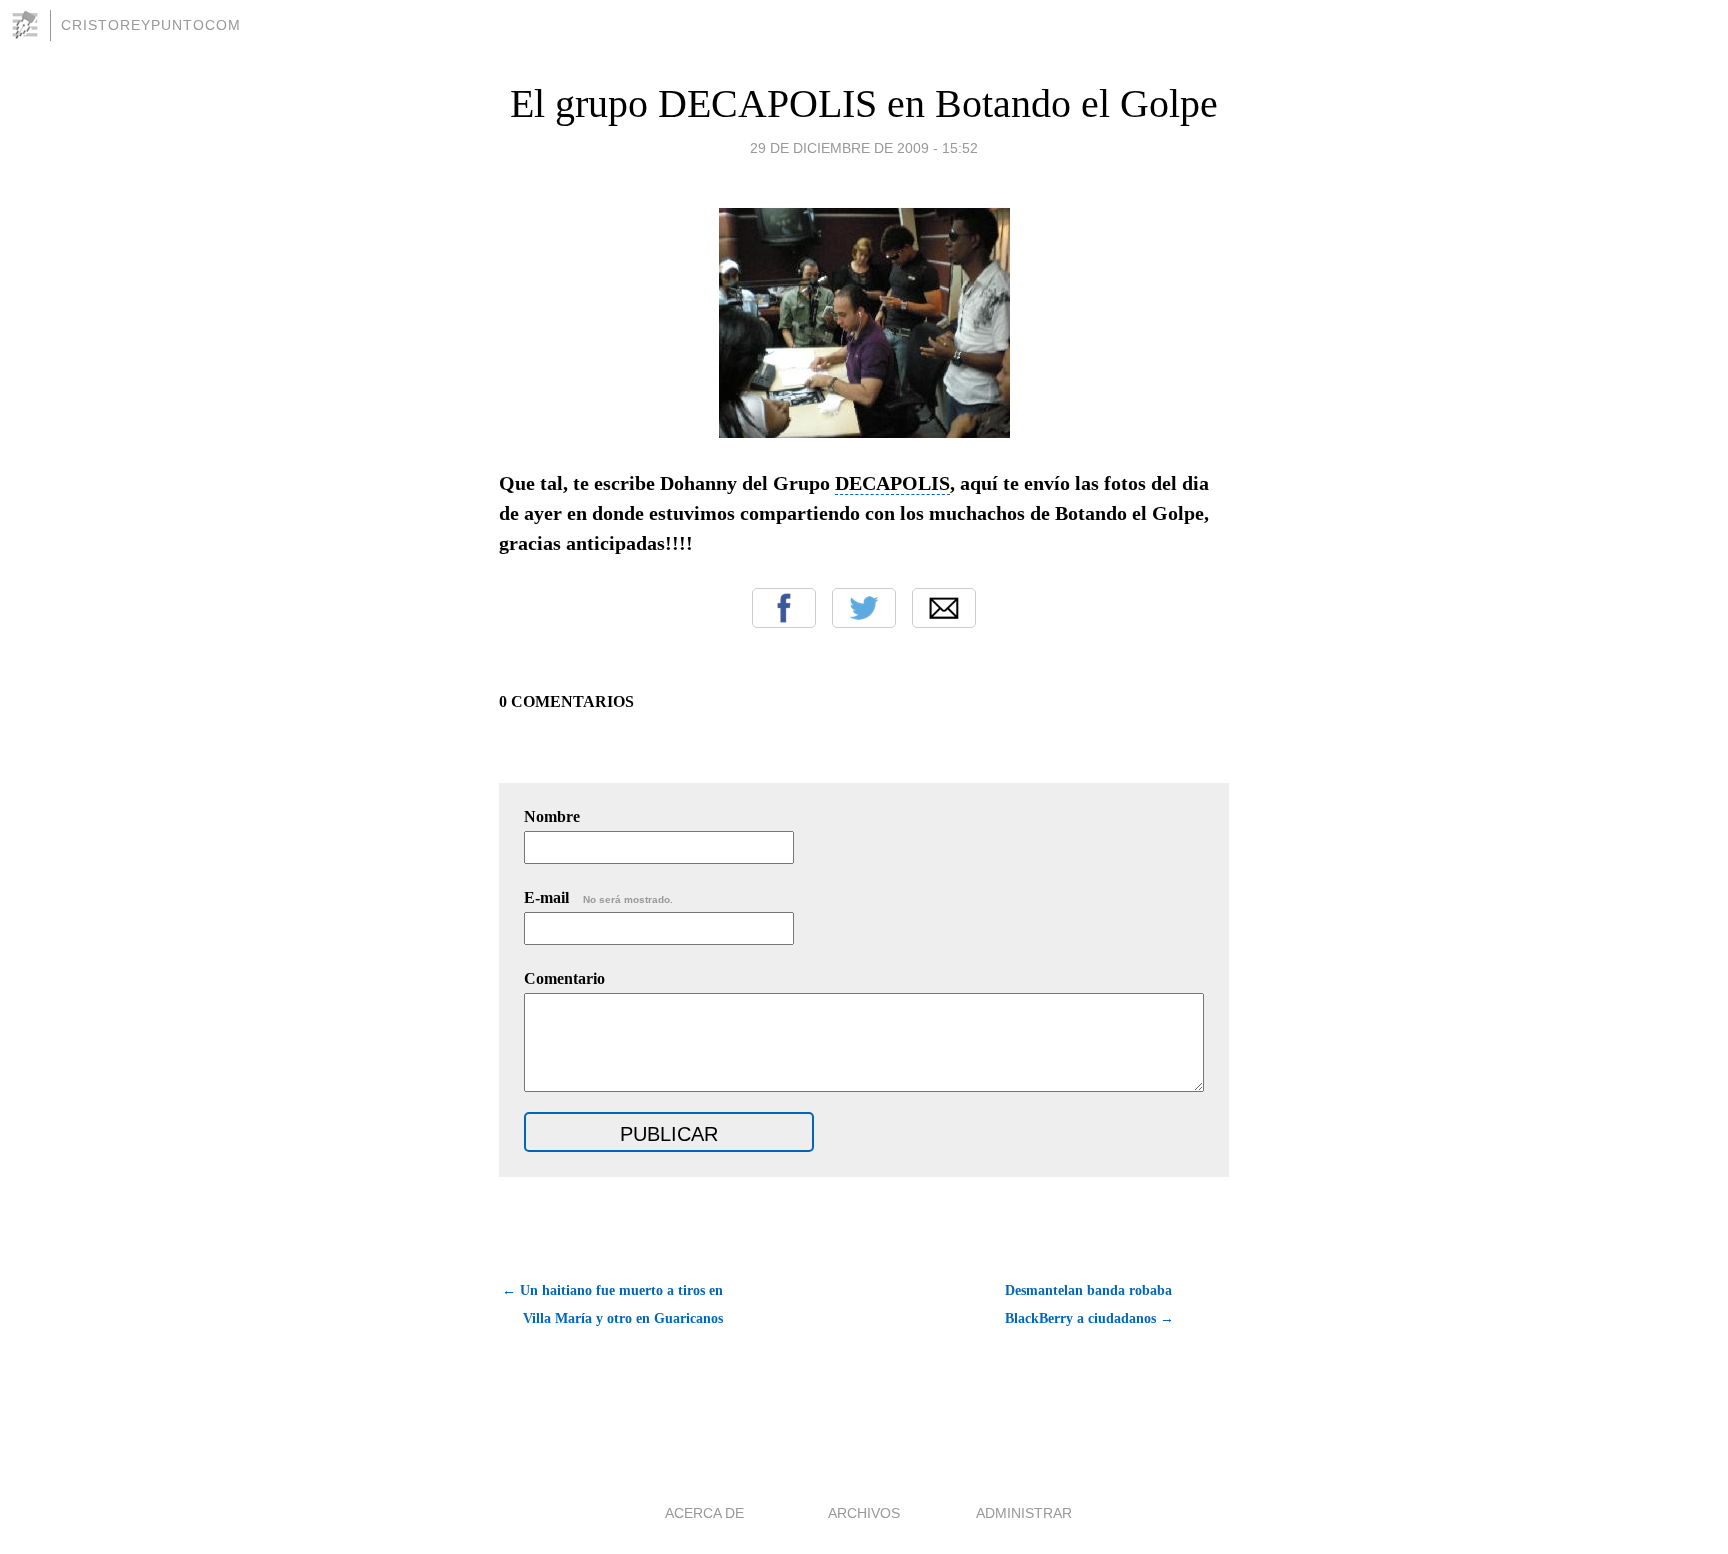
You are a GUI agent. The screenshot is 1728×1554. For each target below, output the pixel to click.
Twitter (864, 608)
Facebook (784, 608)
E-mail (598, 897)
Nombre (552, 816)
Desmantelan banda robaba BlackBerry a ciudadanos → (1089, 1304)
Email (944, 608)
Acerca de (704, 1513)
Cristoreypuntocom (151, 25)
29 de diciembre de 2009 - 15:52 (864, 148)
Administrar (1024, 1513)
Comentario (564, 978)
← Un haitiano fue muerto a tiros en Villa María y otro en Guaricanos (612, 1304)
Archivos (864, 1513)
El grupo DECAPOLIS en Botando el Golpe (864, 103)
